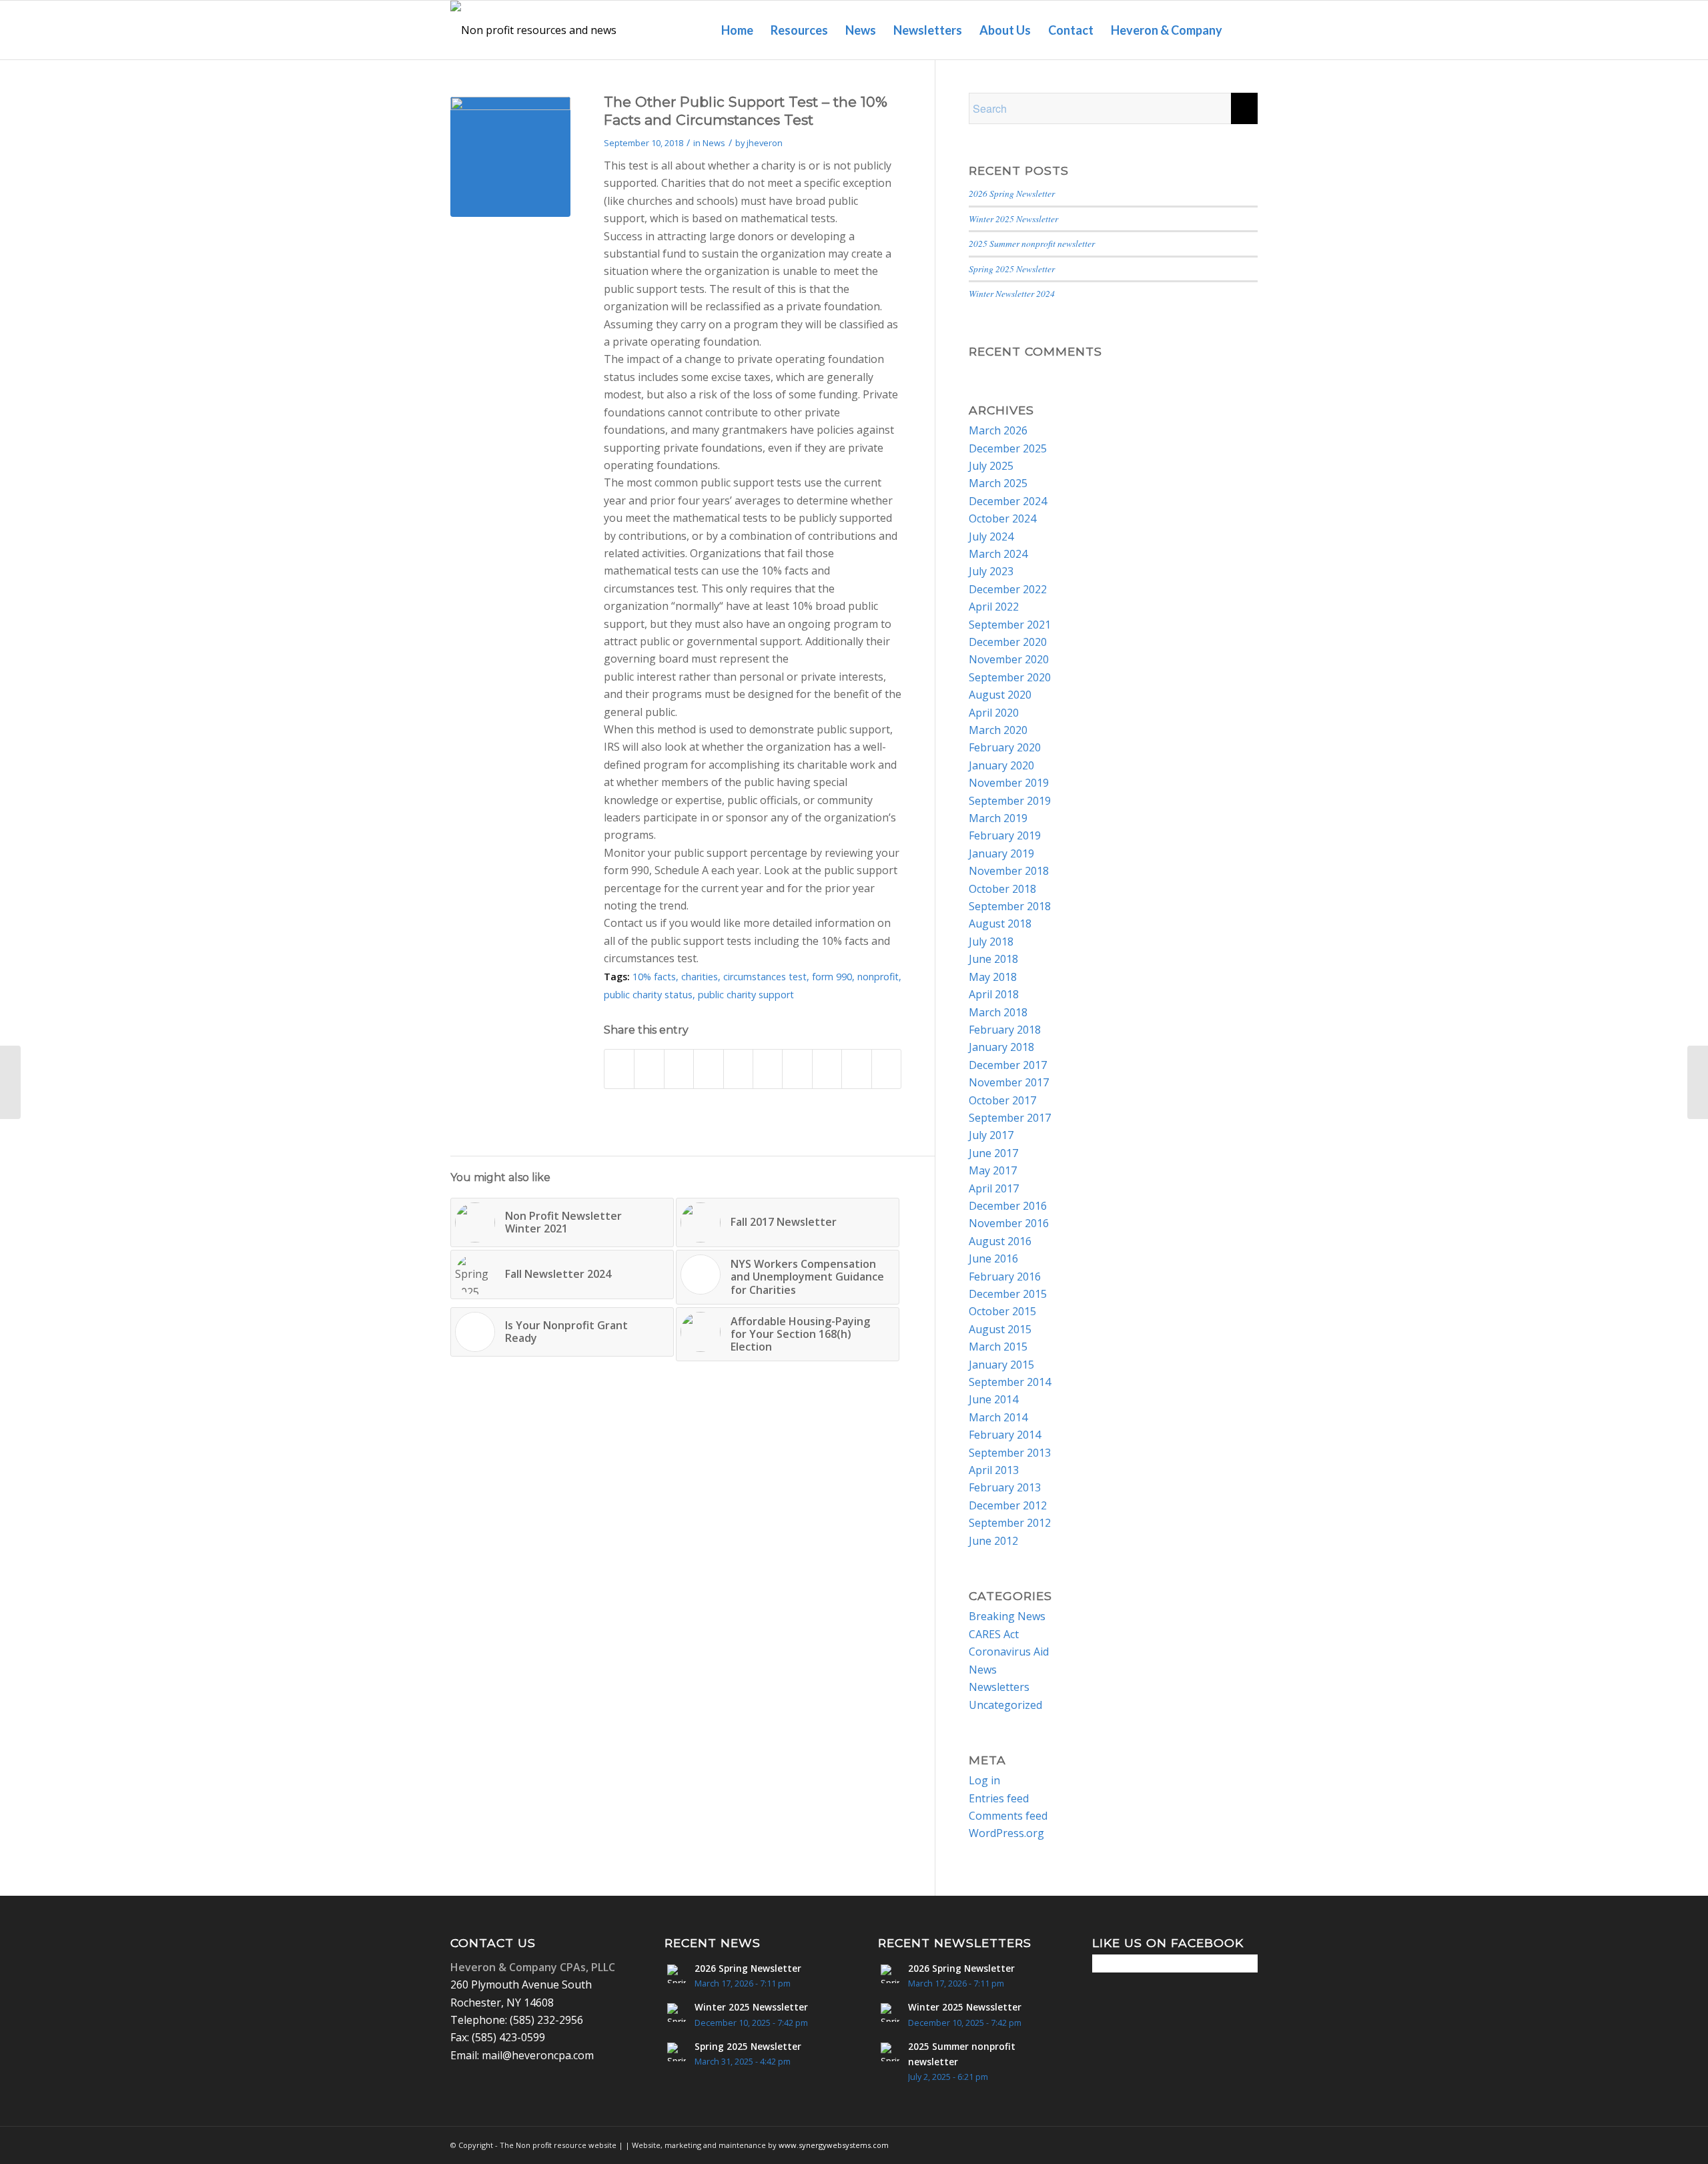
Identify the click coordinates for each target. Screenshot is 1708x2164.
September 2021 (1010, 625)
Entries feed (999, 1798)
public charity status (648, 995)
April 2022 (994, 607)
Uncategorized (1005, 1705)
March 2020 (998, 730)
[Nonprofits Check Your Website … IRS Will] (1698, 1082)
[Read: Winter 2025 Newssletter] (677, 2013)
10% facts (654, 977)
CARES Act (994, 1634)
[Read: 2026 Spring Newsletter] (677, 1974)
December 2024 (1008, 501)
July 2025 (991, 466)
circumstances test (765, 977)
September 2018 (1010, 906)
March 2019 (998, 818)
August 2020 (1000, 695)
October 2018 (1002, 889)
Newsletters (999, 1687)
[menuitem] (737, 30)
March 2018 (998, 1012)
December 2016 (1008, 1206)
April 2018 (994, 994)
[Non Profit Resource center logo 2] (538, 30)
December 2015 (1008, 1294)
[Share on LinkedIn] (768, 1069)
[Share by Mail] (886, 1069)
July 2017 (991, 1135)
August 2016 (1000, 1241)
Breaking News (1007, 1616)
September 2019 (1010, 801)
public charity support (746, 995)
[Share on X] (649, 1069)
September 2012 (1010, 1523)
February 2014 (1005, 1435)
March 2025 (998, 483)
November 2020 (1009, 659)
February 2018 (1005, 1030)
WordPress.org (1006, 1833)
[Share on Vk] (827, 1069)
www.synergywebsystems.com (834, 2145)
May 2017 (993, 1170)
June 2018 (993, 959)
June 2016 (993, 1258)
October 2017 (1002, 1100)
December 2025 (1008, 448)
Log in (984, 1780)
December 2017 (1008, 1065)
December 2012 (1008, 1505)
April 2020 (994, 713)
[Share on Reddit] (856, 1069)
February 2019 (1005, 835)
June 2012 (993, 1541)
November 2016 (1009, 1223)
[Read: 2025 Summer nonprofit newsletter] (890, 2052)
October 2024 (1002, 518)
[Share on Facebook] (619, 1069)
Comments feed (1008, 1816)
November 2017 (1009, 1082)
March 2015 (998, 1347)
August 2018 (1000, 924)
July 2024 (991, 536)
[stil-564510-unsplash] (510, 157)
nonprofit (878, 977)
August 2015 (1000, 1329)
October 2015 (1002, 1311)
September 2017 (1010, 1118)
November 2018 (1009, 871)
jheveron (765, 143)
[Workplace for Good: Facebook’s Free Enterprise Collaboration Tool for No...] (10, 1082)
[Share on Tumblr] (797, 1069)
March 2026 (998, 430)
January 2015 (1001, 1365)
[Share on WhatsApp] (708, 1069)
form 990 (832, 977)
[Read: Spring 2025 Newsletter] (677, 2052)
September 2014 (1010, 1382)
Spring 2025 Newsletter (1012, 269)
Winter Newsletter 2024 (1012, 293)
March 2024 (998, 554)
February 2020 (1005, 747)
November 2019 (1009, 783)
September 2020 (1010, 677)
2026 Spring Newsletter (1012, 193)
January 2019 (1001, 853)
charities (700, 977)
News (714, 143)
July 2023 (991, 571)
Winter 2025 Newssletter (1013, 219)
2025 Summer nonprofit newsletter (1032, 243)
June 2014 (993, 1399)
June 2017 (993, 1153)
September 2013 (1010, 1453)
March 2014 (998, 1417)
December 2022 (1008, 589)
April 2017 (994, 1188)
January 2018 (1001, 1047)
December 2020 (1008, 642)
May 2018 (993, 977)
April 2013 (994, 1470)
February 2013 (1005, 1487)
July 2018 (991, 942)
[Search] (1244, 30)
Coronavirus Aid (1009, 1652)
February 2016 (1005, 1277)
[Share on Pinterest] (738, 1069)
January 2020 (1001, 765)
